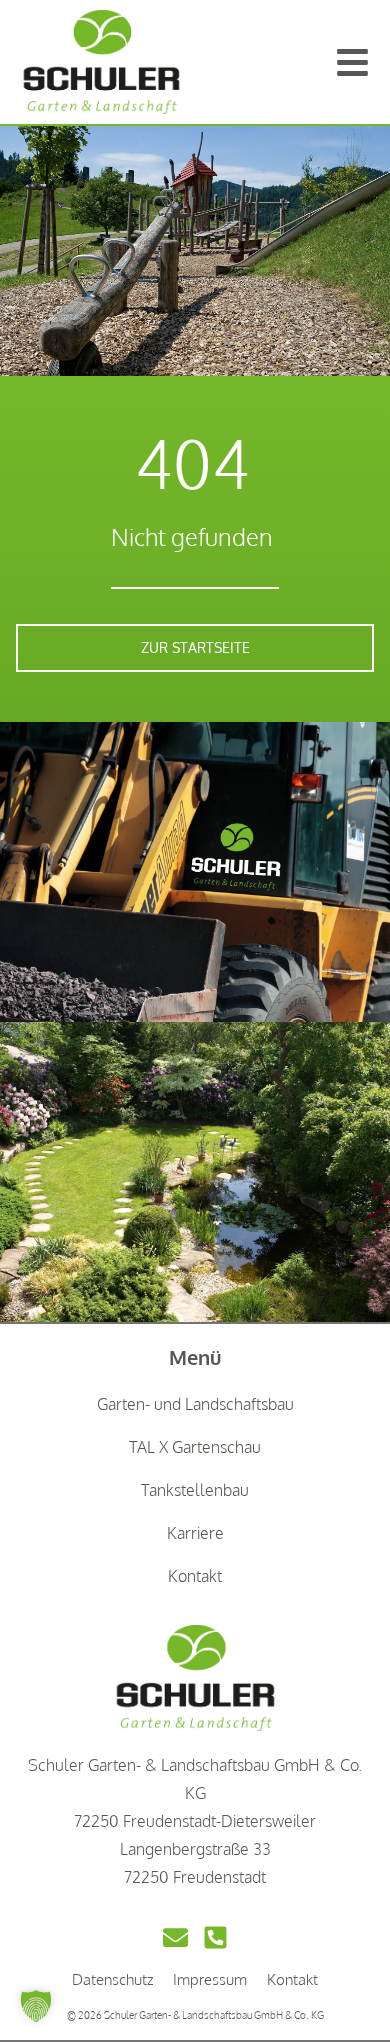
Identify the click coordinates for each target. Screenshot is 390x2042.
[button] (36, 2006)
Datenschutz (112, 1979)
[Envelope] (175, 1937)
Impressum (210, 1979)
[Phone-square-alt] (215, 1937)
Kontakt (292, 1979)
